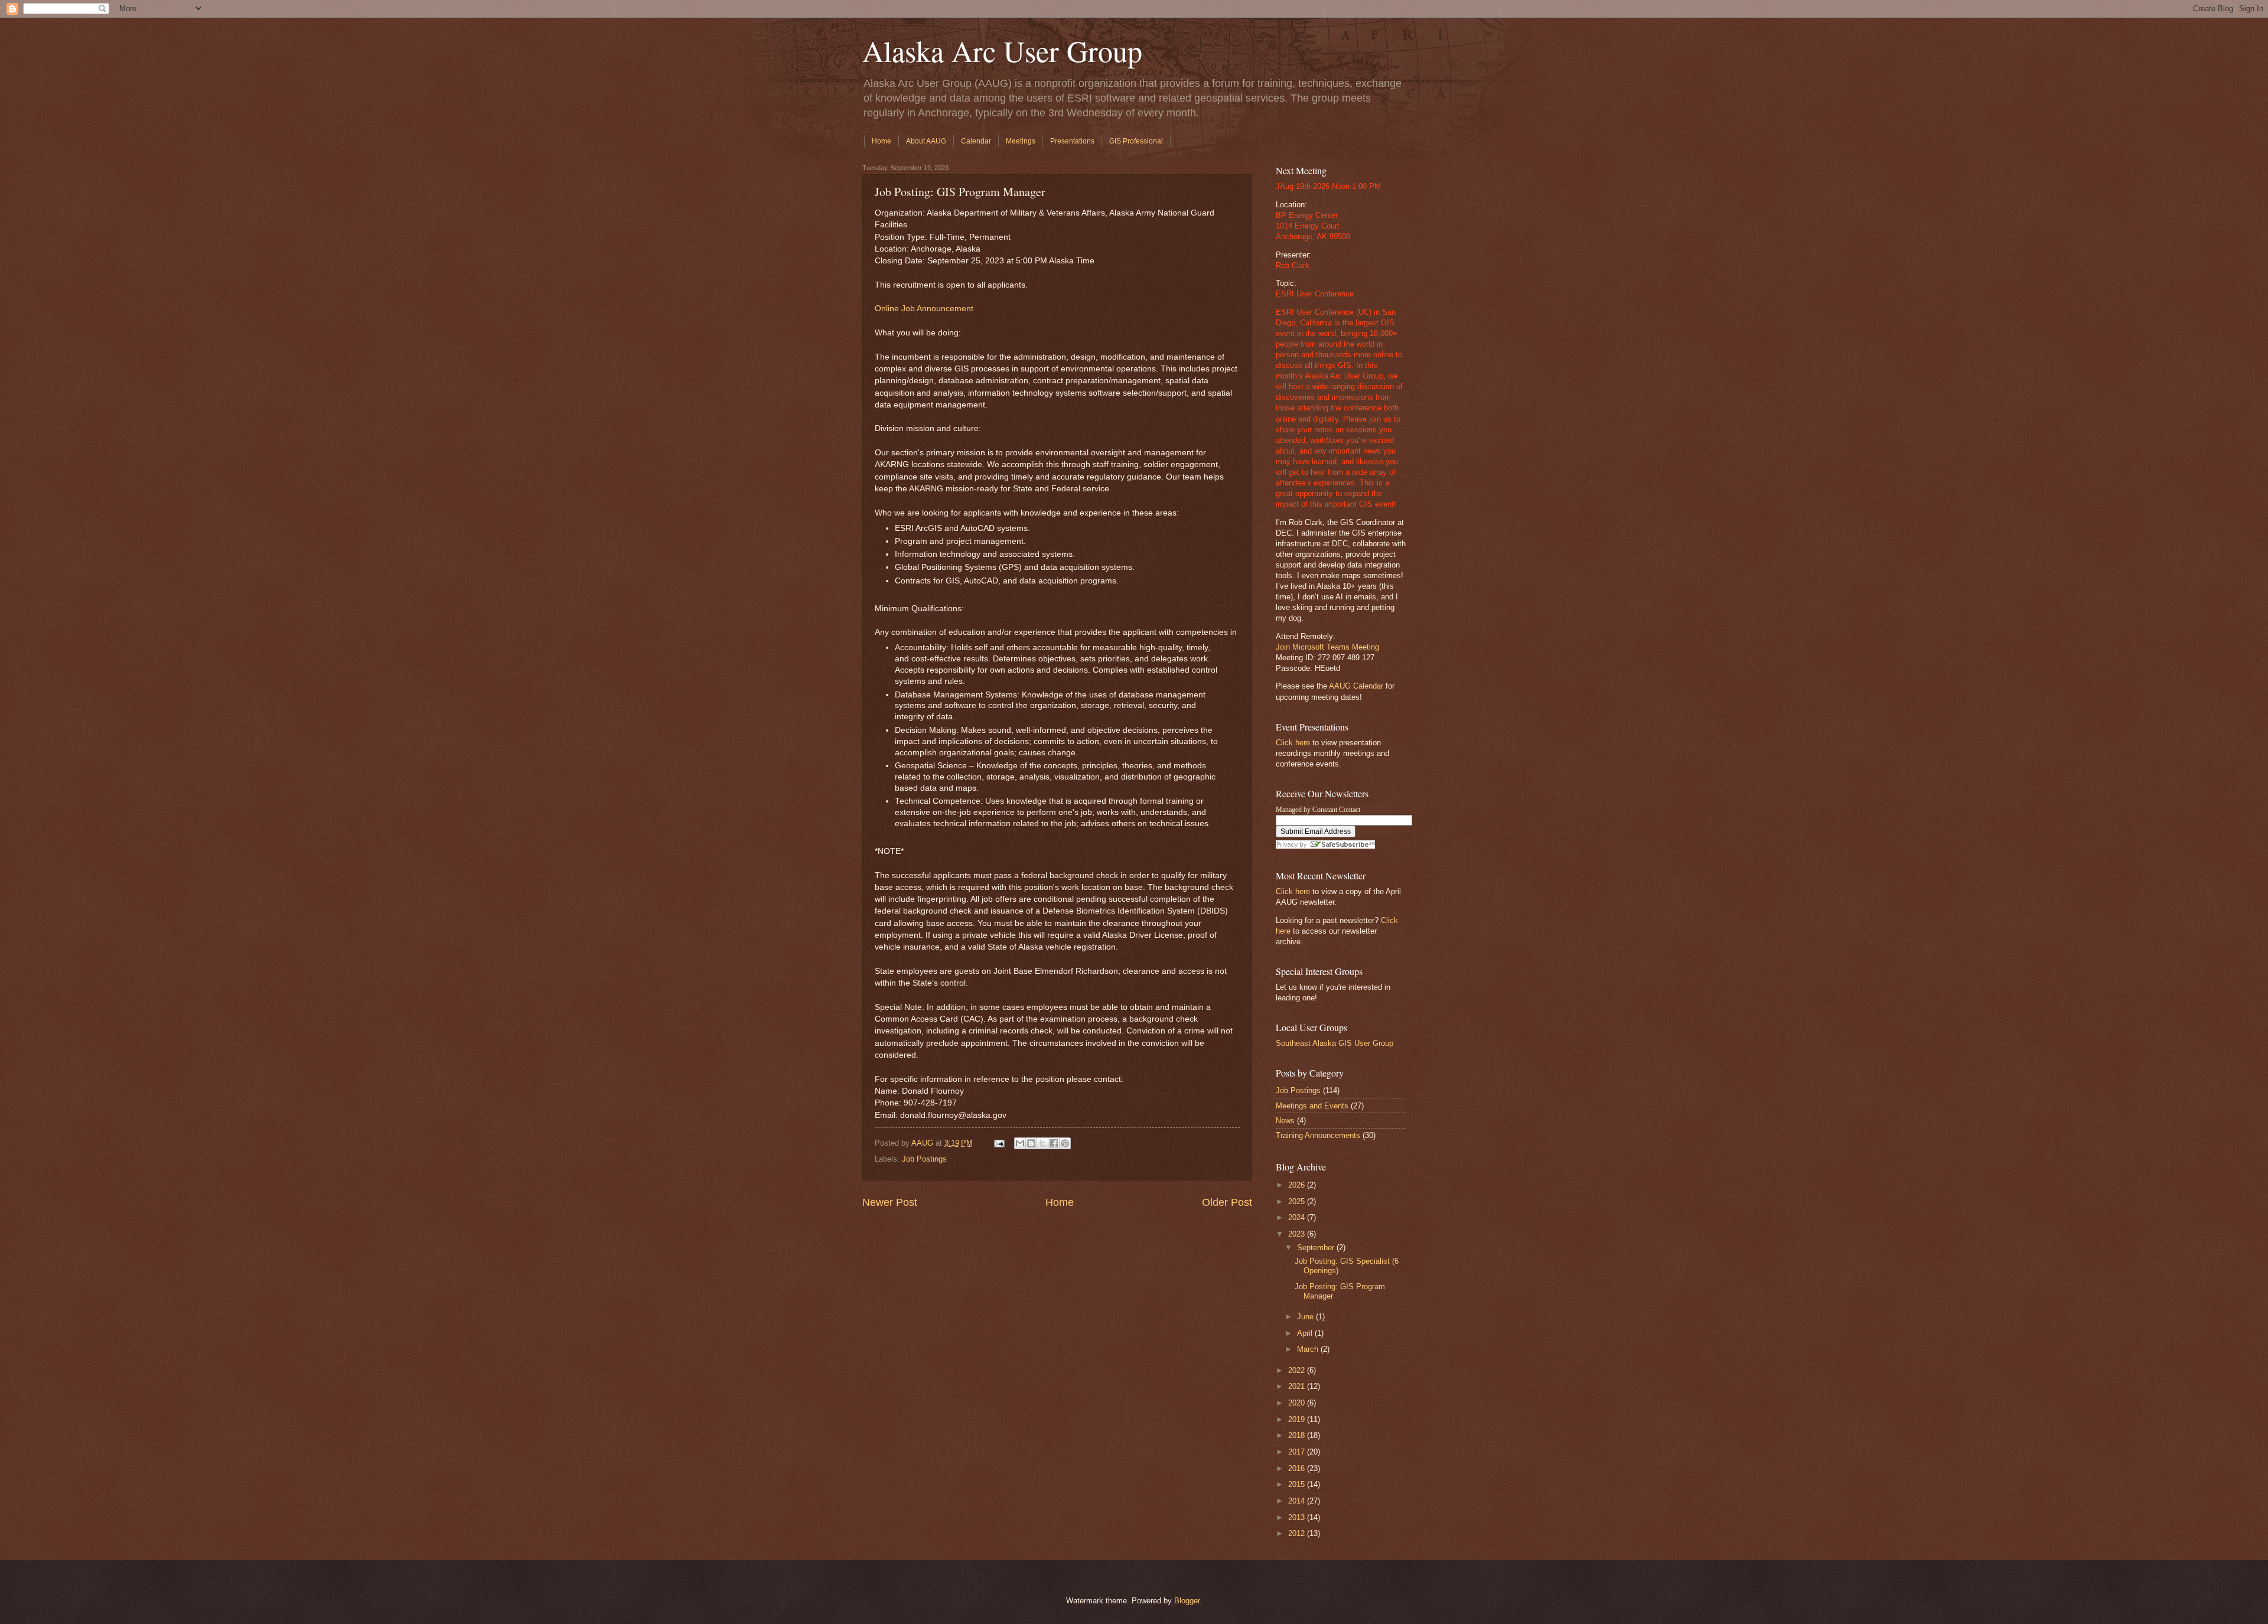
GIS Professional (1136, 141)
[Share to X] (1042, 1143)
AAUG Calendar (1356, 686)
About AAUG (926, 141)
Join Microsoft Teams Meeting (1327, 647)
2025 (1298, 1201)
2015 (1298, 1484)
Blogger (1187, 1601)
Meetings (1021, 141)
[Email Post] (999, 1143)
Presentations (1072, 141)
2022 (1298, 1370)
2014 (1298, 1501)
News (1285, 1121)
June (1306, 1317)
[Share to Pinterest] (1065, 1143)
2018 (1298, 1435)
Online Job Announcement (924, 309)
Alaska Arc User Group (1002, 50)
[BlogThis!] (1031, 1143)
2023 (1298, 1234)
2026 (1298, 1185)
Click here (1293, 743)
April (1306, 1333)
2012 (1298, 1533)
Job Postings (924, 1159)
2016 (1298, 1468)
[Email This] (1020, 1143)
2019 (1298, 1419)
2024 (1298, 1217)
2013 (1298, 1517)
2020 (1298, 1403)
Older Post (1227, 1202)
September (1317, 1248)
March (1309, 1349)
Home (882, 141)
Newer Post (890, 1202)
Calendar (976, 141)
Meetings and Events (1312, 1106)
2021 (1298, 1386)
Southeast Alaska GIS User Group (1335, 1043)
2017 (1298, 1452)
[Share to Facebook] (1054, 1143)
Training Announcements (1318, 1135)
